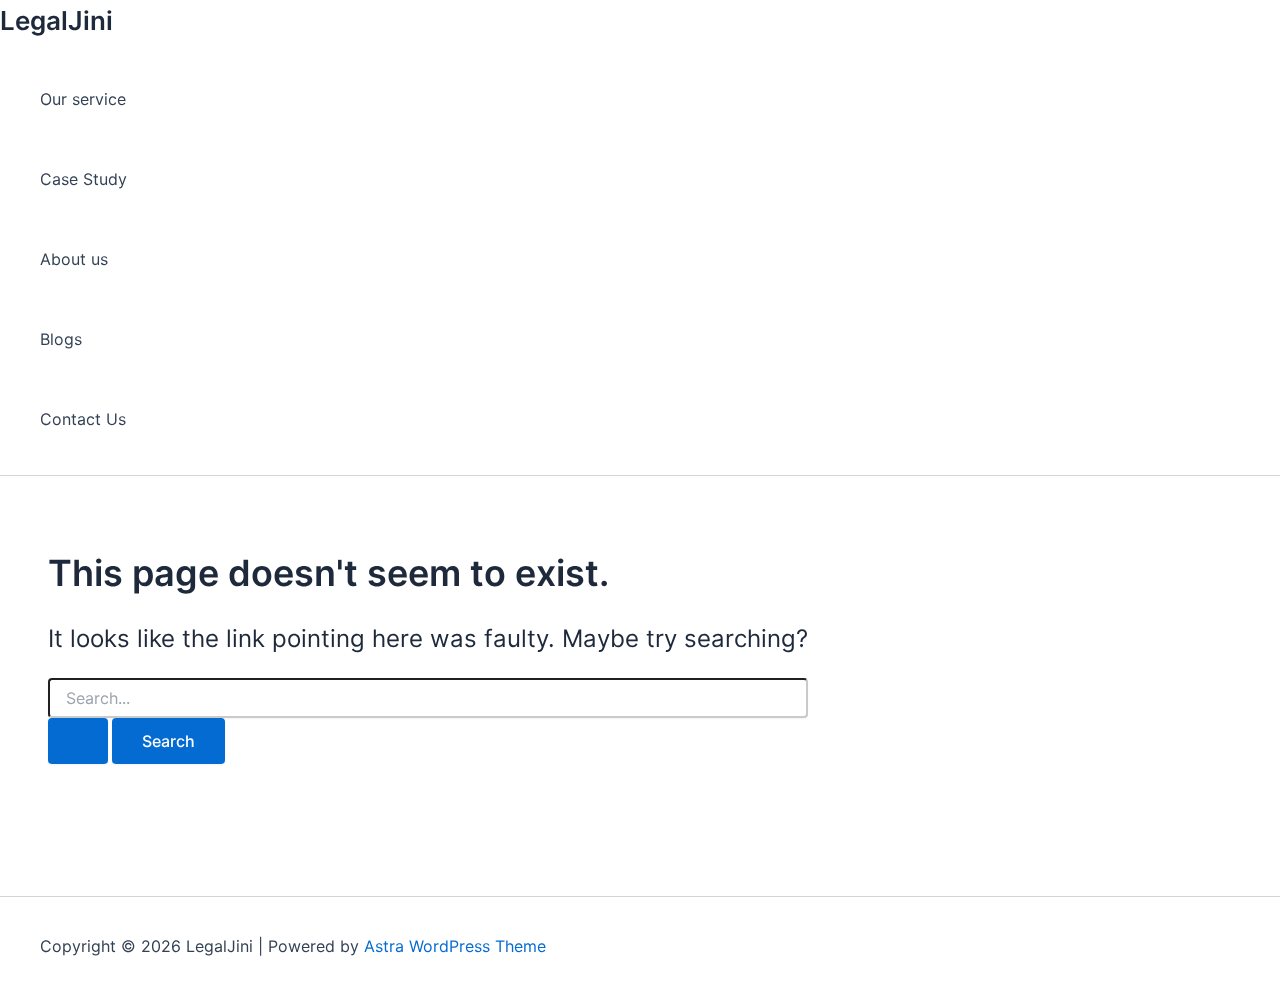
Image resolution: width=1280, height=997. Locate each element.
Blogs (61, 339)
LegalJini (56, 20)
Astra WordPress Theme (455, 946)
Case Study (83, 179)
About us (74, 259)
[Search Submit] (78, 741)
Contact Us (83, 419)
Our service (83, 99)
